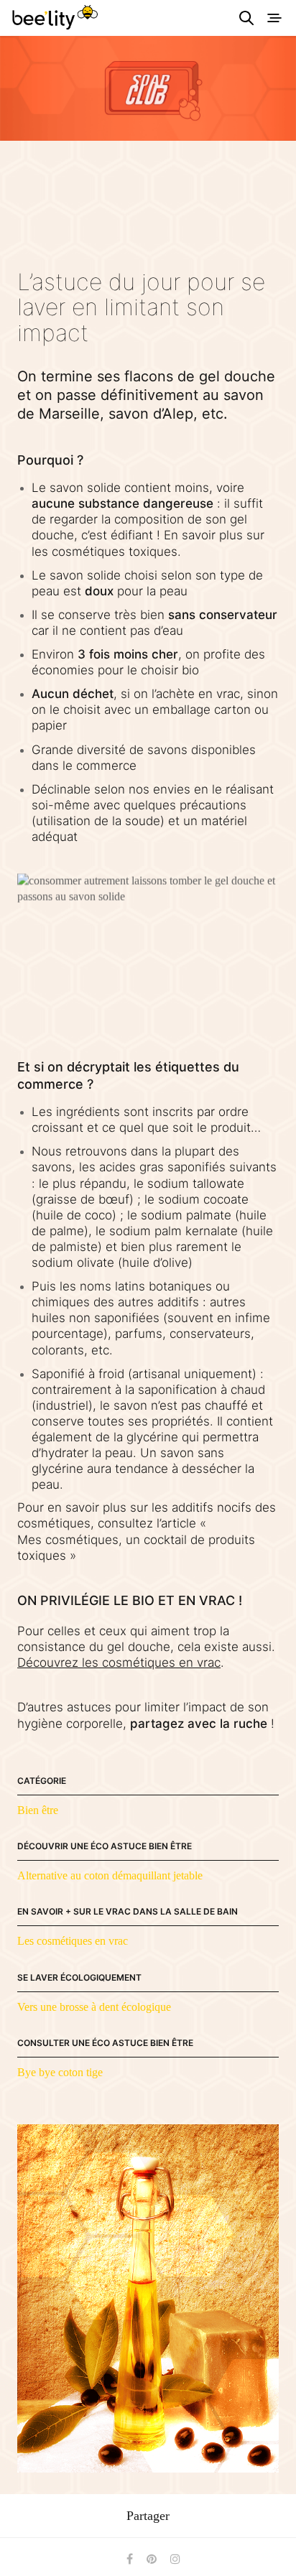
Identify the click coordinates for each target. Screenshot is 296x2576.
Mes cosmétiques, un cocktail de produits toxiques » (136, 1548)
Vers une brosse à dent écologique (94, 2007)
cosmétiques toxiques (115, 552)
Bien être (38, 1810)
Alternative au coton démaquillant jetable (110, 1875)
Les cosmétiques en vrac (73, 1941)
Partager (148, 2516)
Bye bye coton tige (60, 2072)
